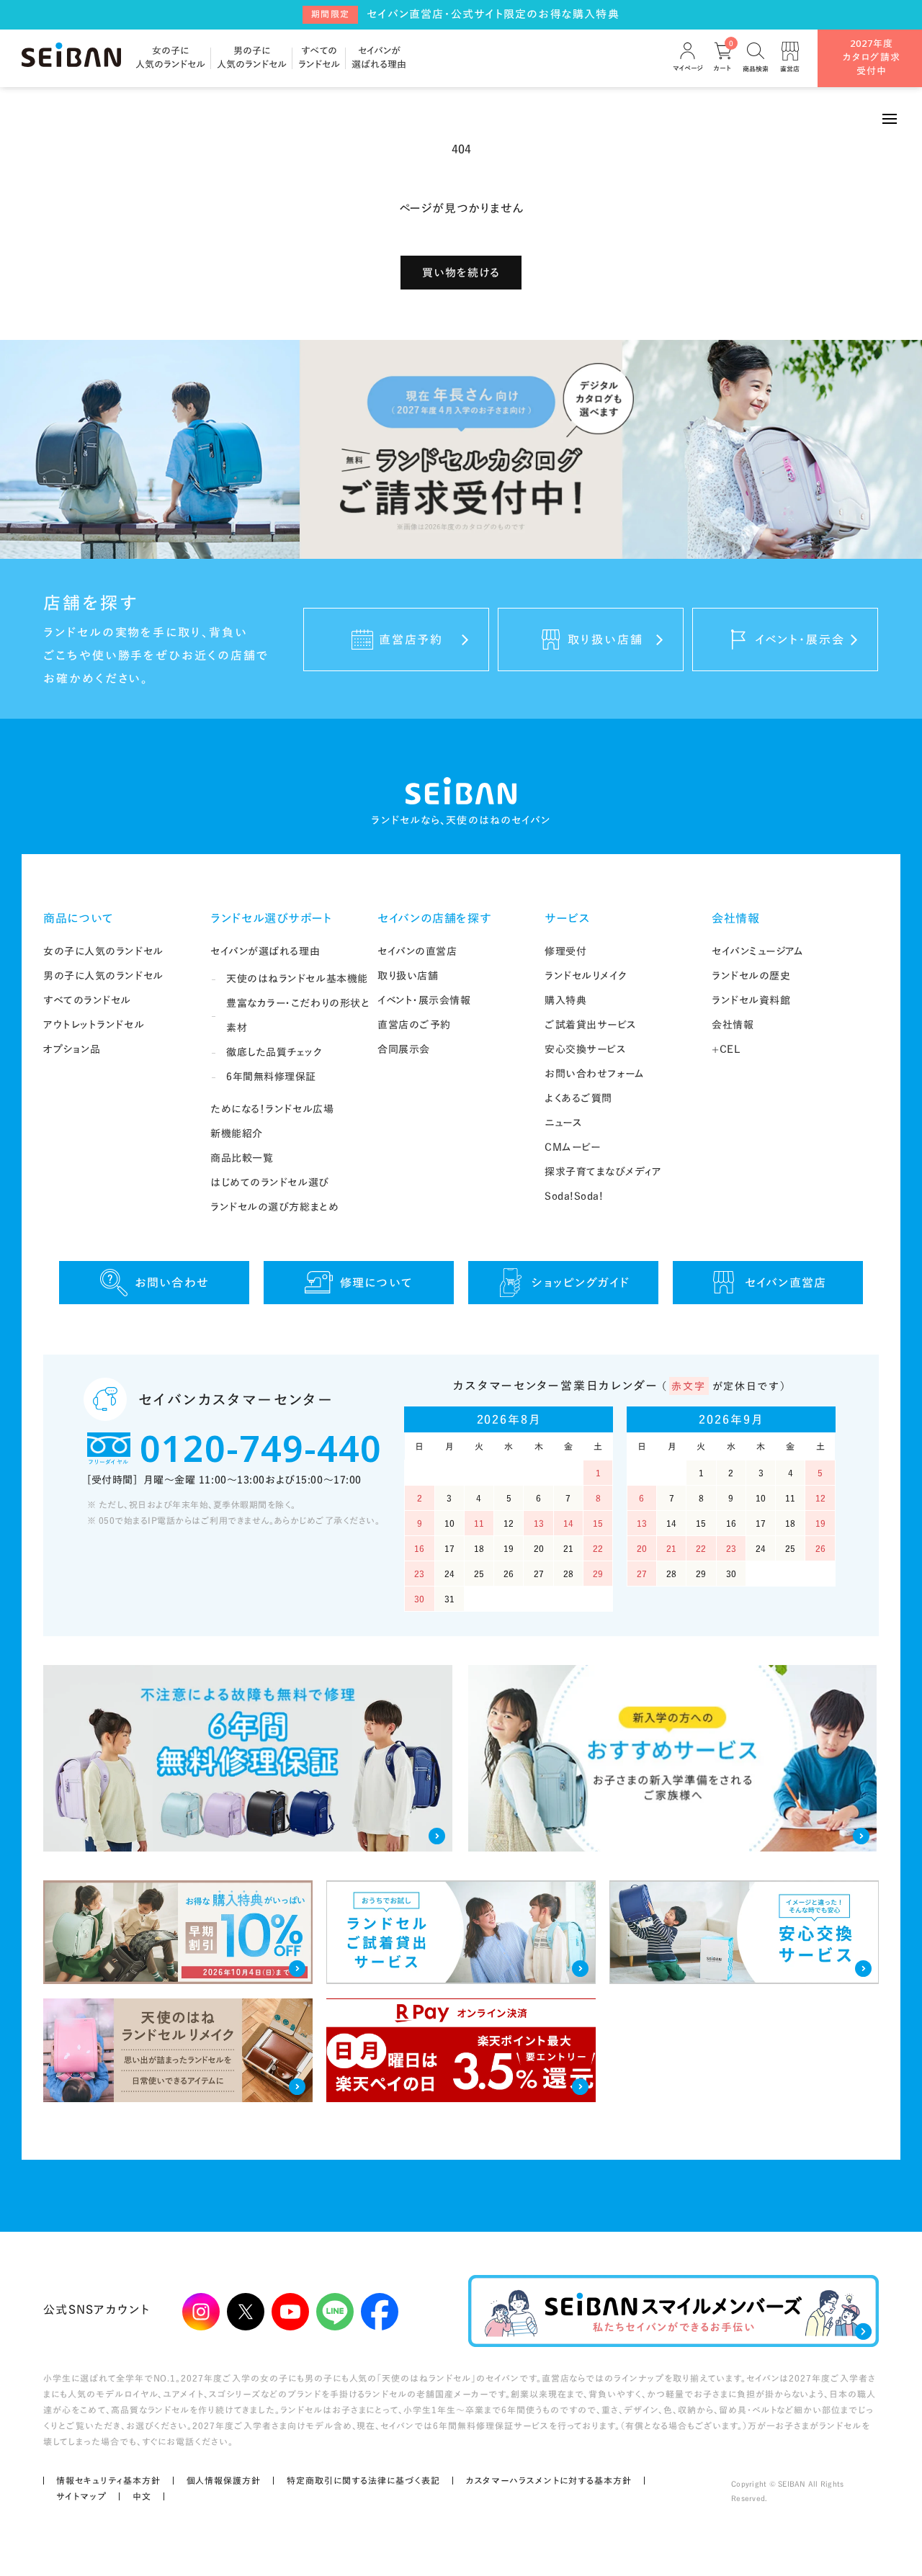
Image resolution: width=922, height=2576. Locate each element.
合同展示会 (404, 1049)
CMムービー (572, 1147)
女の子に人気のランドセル (103, 951)
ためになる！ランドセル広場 (272, 1109)
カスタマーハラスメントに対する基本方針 (549, 2480)
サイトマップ (81, 2496)
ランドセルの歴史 (751, 976)
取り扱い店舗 (408, 976)
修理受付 (565, 951)
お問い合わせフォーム (595, 1074)
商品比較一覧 (242, 1158)
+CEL (726, 1049)
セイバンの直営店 (417, 951)
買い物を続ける (461, 273)
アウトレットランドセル (94, 1025)
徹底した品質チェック (274, 1052)
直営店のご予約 (414, 1025)
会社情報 (736, 918)
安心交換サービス (585, 1049)
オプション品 (72, 1049)
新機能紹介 (237, 1134)
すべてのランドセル (87, 1000)
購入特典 (565, 1000)
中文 (142, 2496)
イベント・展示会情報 (424, 1000)
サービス (568, 918)
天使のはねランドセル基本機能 (297, 979)
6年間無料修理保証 (271, 1077)
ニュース (563, 1123)
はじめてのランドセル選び (270, 1182)
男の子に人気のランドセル (103, 976)
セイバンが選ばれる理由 (265, 951)
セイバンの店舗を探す (434, 918)
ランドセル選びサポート (271, 918)
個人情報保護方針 (224, 2480)
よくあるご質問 (578, 1098)
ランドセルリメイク (586, 976)
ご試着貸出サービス (591, 1025)
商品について (79, 918)
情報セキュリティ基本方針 (108, 2480)
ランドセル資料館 (751, 1000)
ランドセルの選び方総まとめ (274, 1207)
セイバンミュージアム (758, 951)
